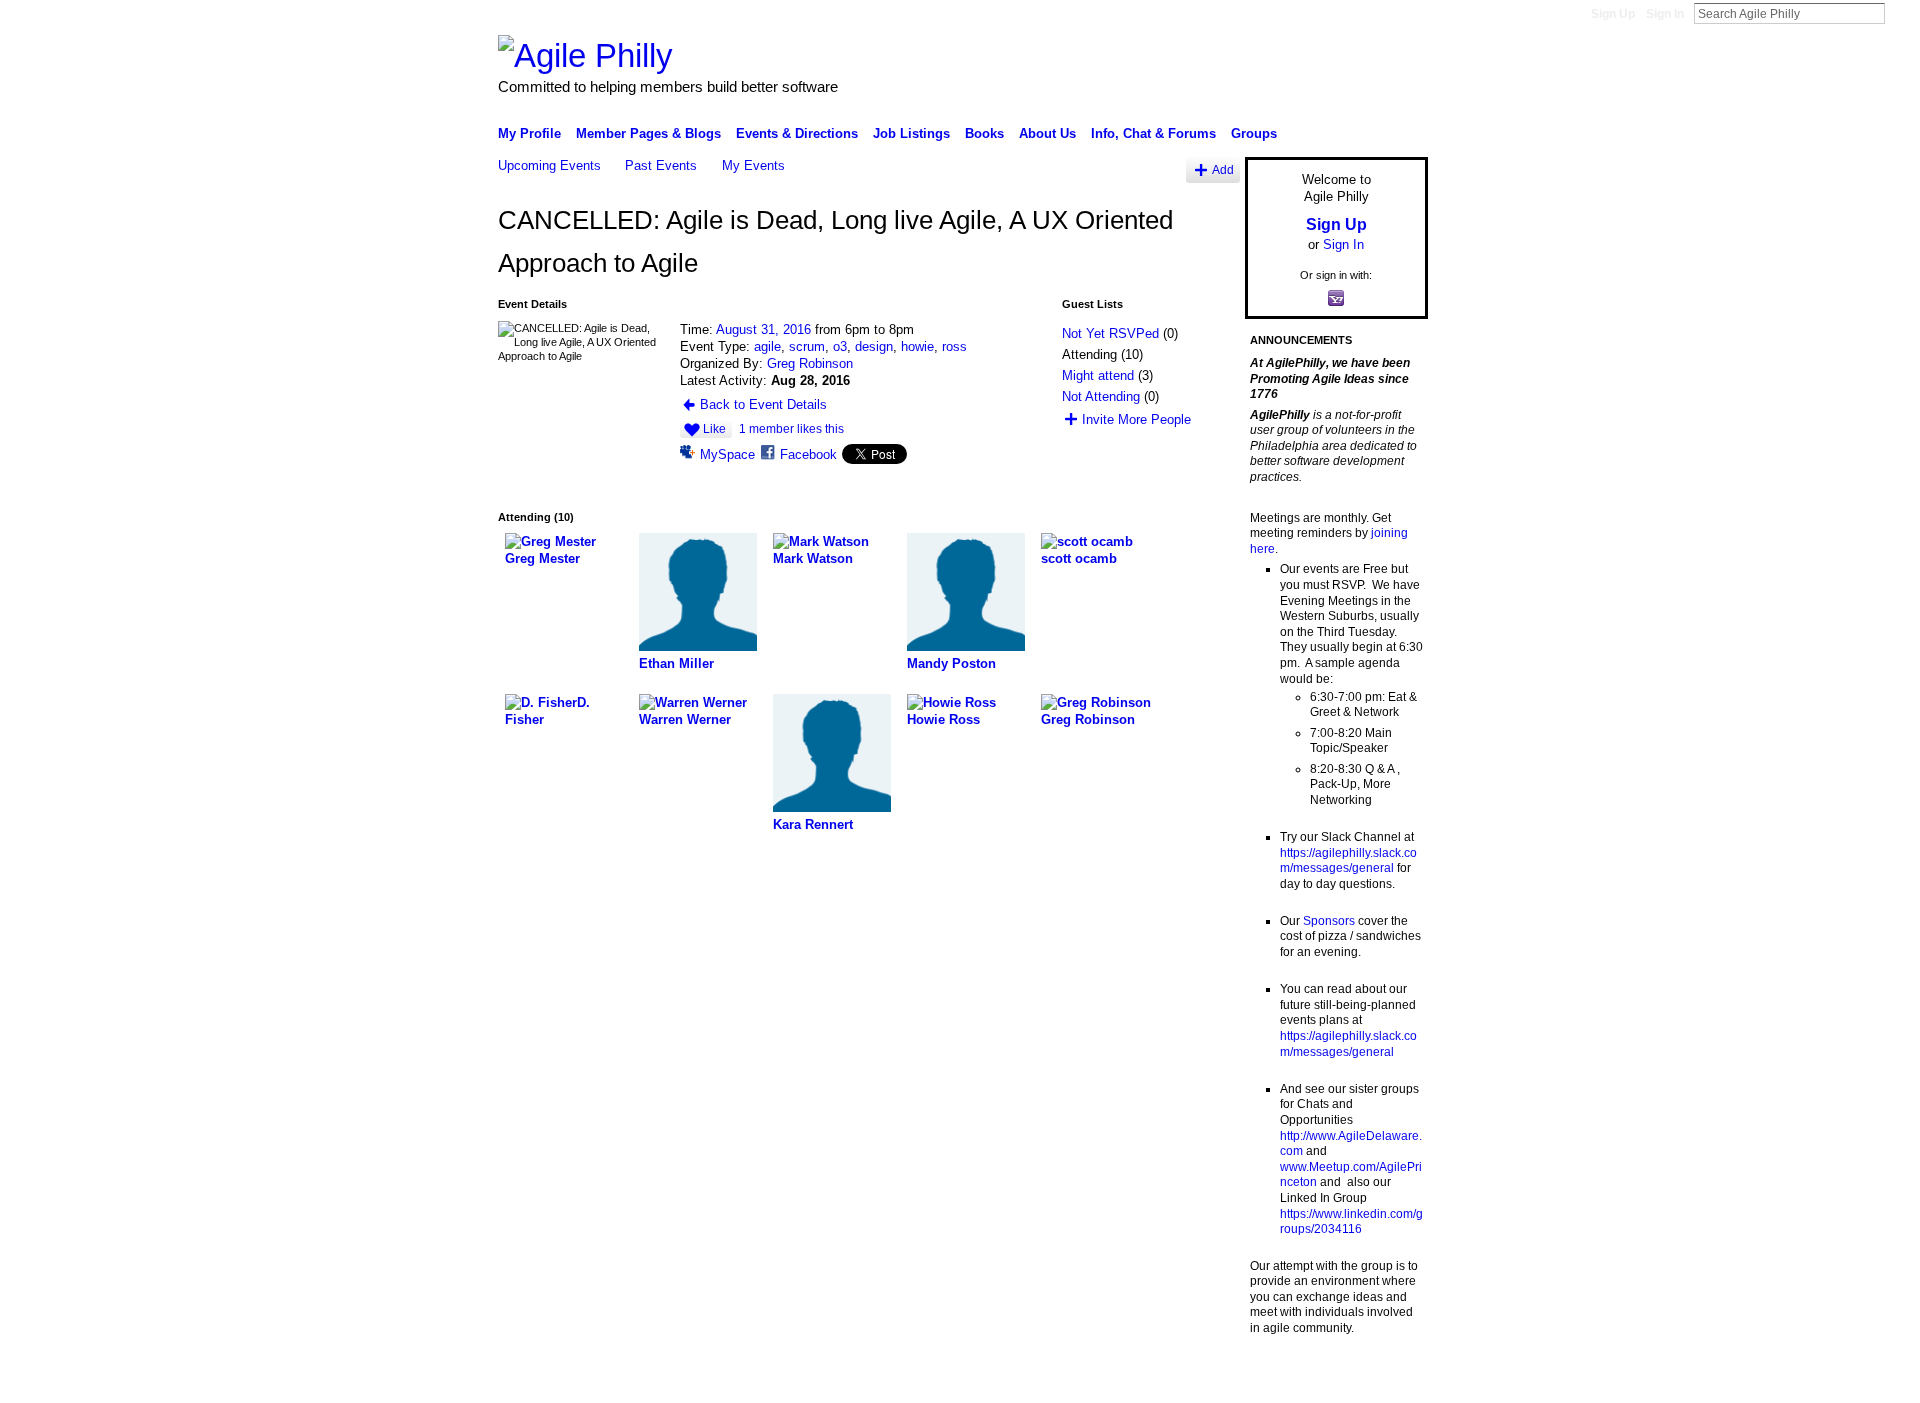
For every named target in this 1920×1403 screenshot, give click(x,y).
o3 (840, 346)
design (874, 346)
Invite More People (1136, 419)
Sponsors (1329, 921)
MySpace (727, 454)
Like (714, 429)
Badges (1201, 1380)
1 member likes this (791, 429)
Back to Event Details (763, 404)
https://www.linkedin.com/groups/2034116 (1351, 1222)
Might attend (1098, 375)
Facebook (808, 454)
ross (954, 346)
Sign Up (1613, 14)
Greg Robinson (810, 363)
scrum (807, 346)
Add (1223, 169)
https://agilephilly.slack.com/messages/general (1348, 861)
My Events (753, 165)
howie (917, 346)
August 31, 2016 (763, 329)
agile (767, 346)
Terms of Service (1383, 1380)
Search (1901, 13)
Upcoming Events (549, 165)
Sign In (1665, 14)
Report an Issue (1280, 1380)
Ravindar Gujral (648, 1380)
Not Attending (1101, 396)
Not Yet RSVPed (1110, 333)
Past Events (661, 165)
